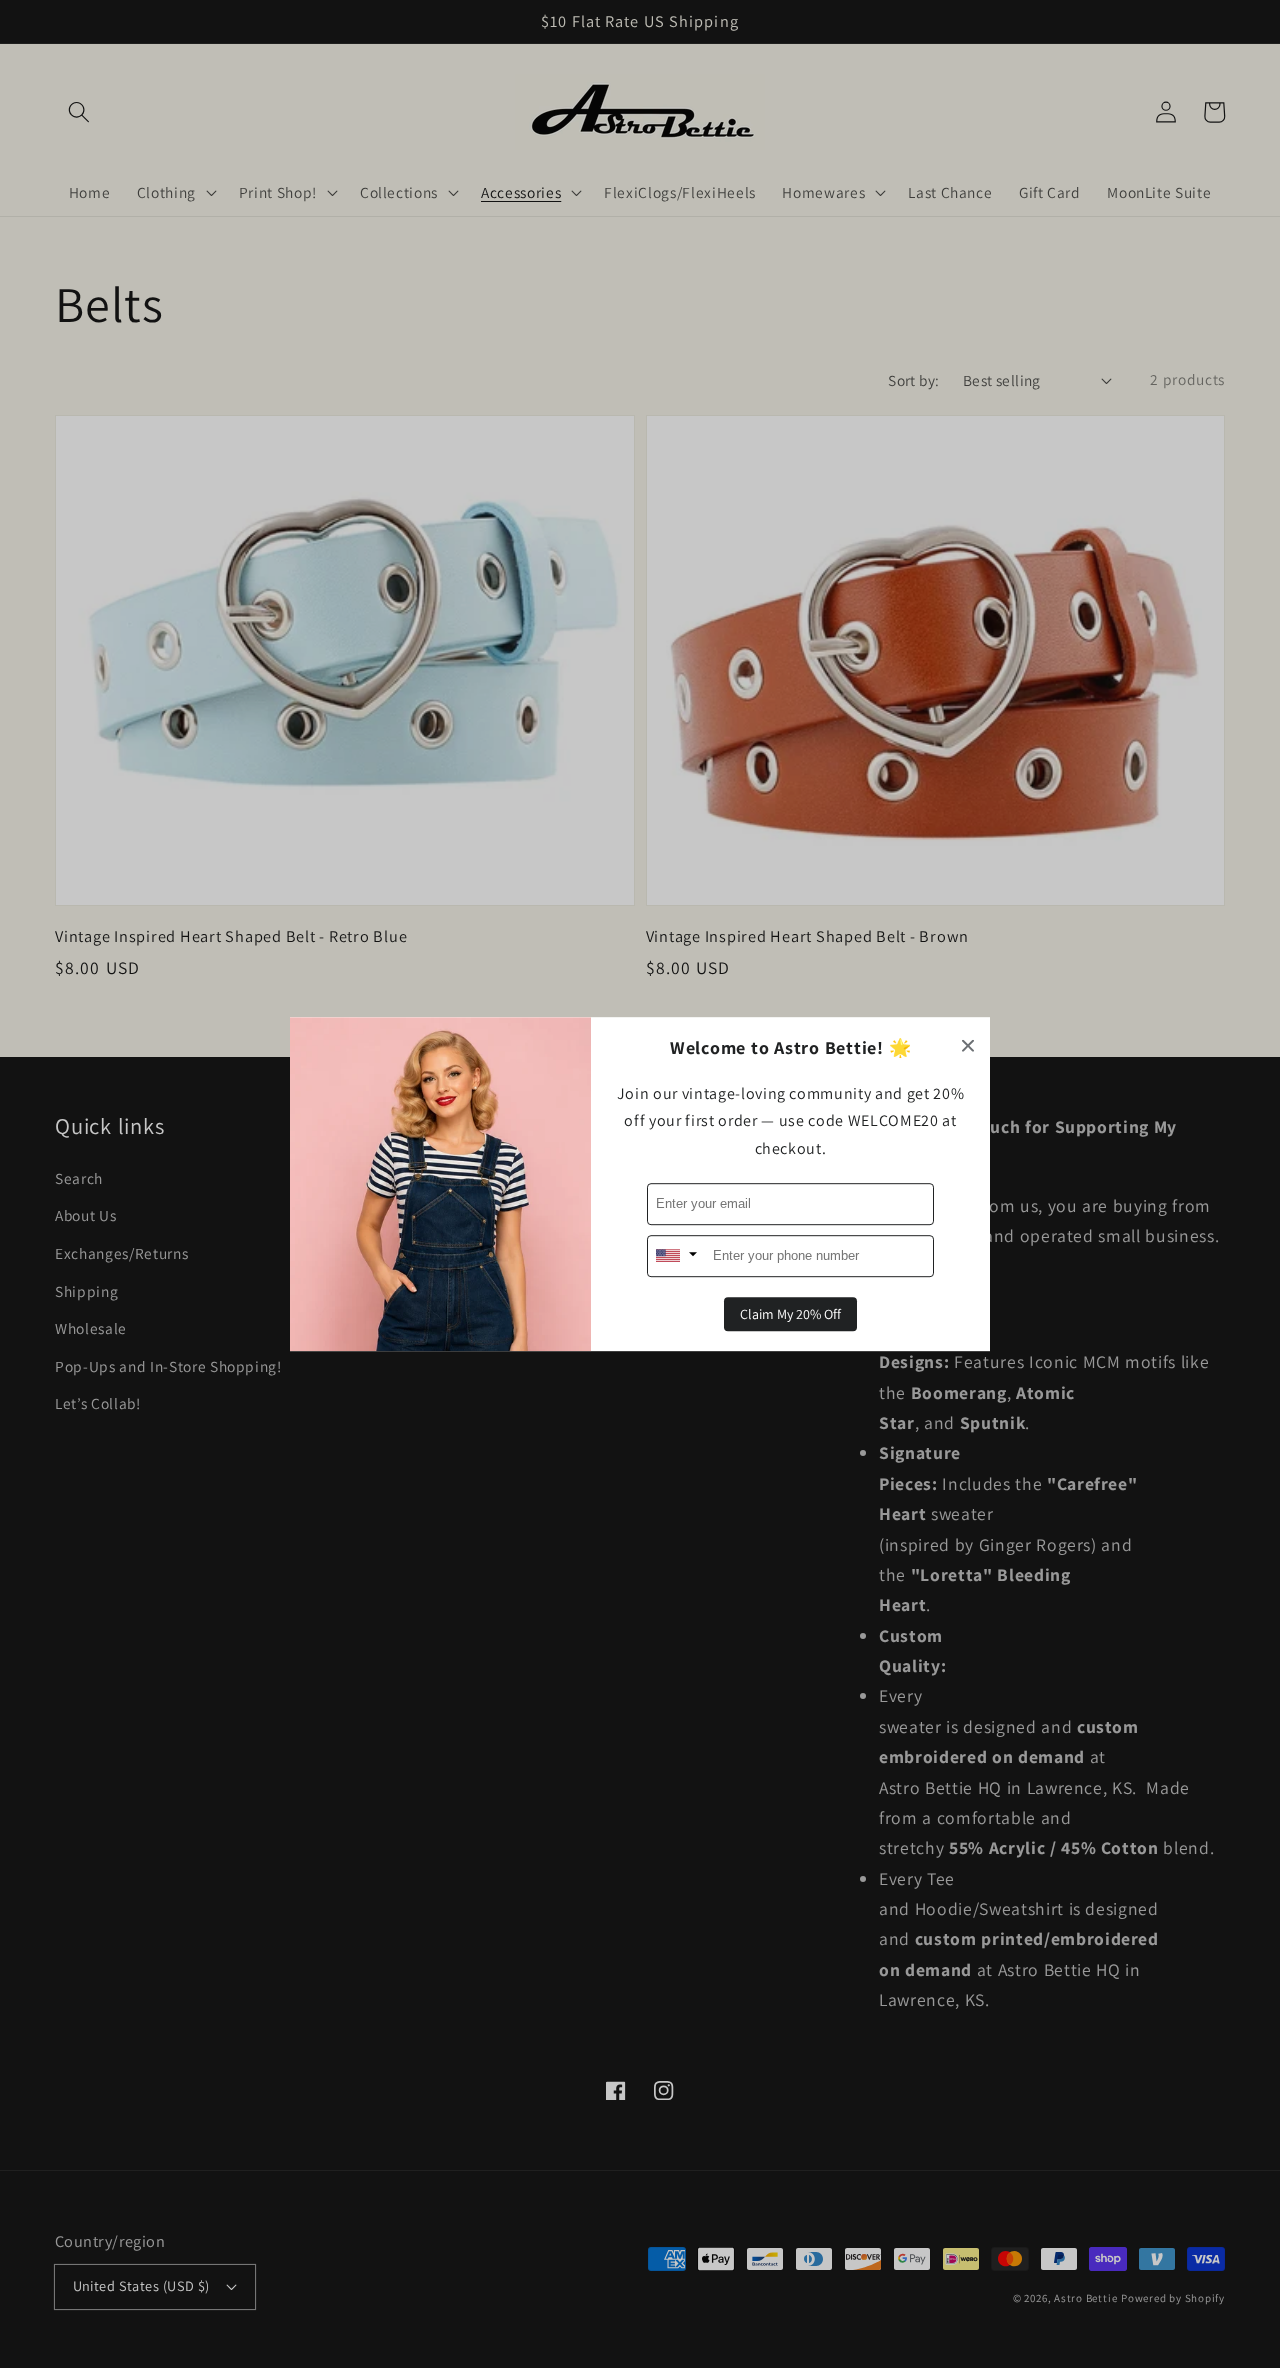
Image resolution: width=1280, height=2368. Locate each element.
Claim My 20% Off (790, 1314)
